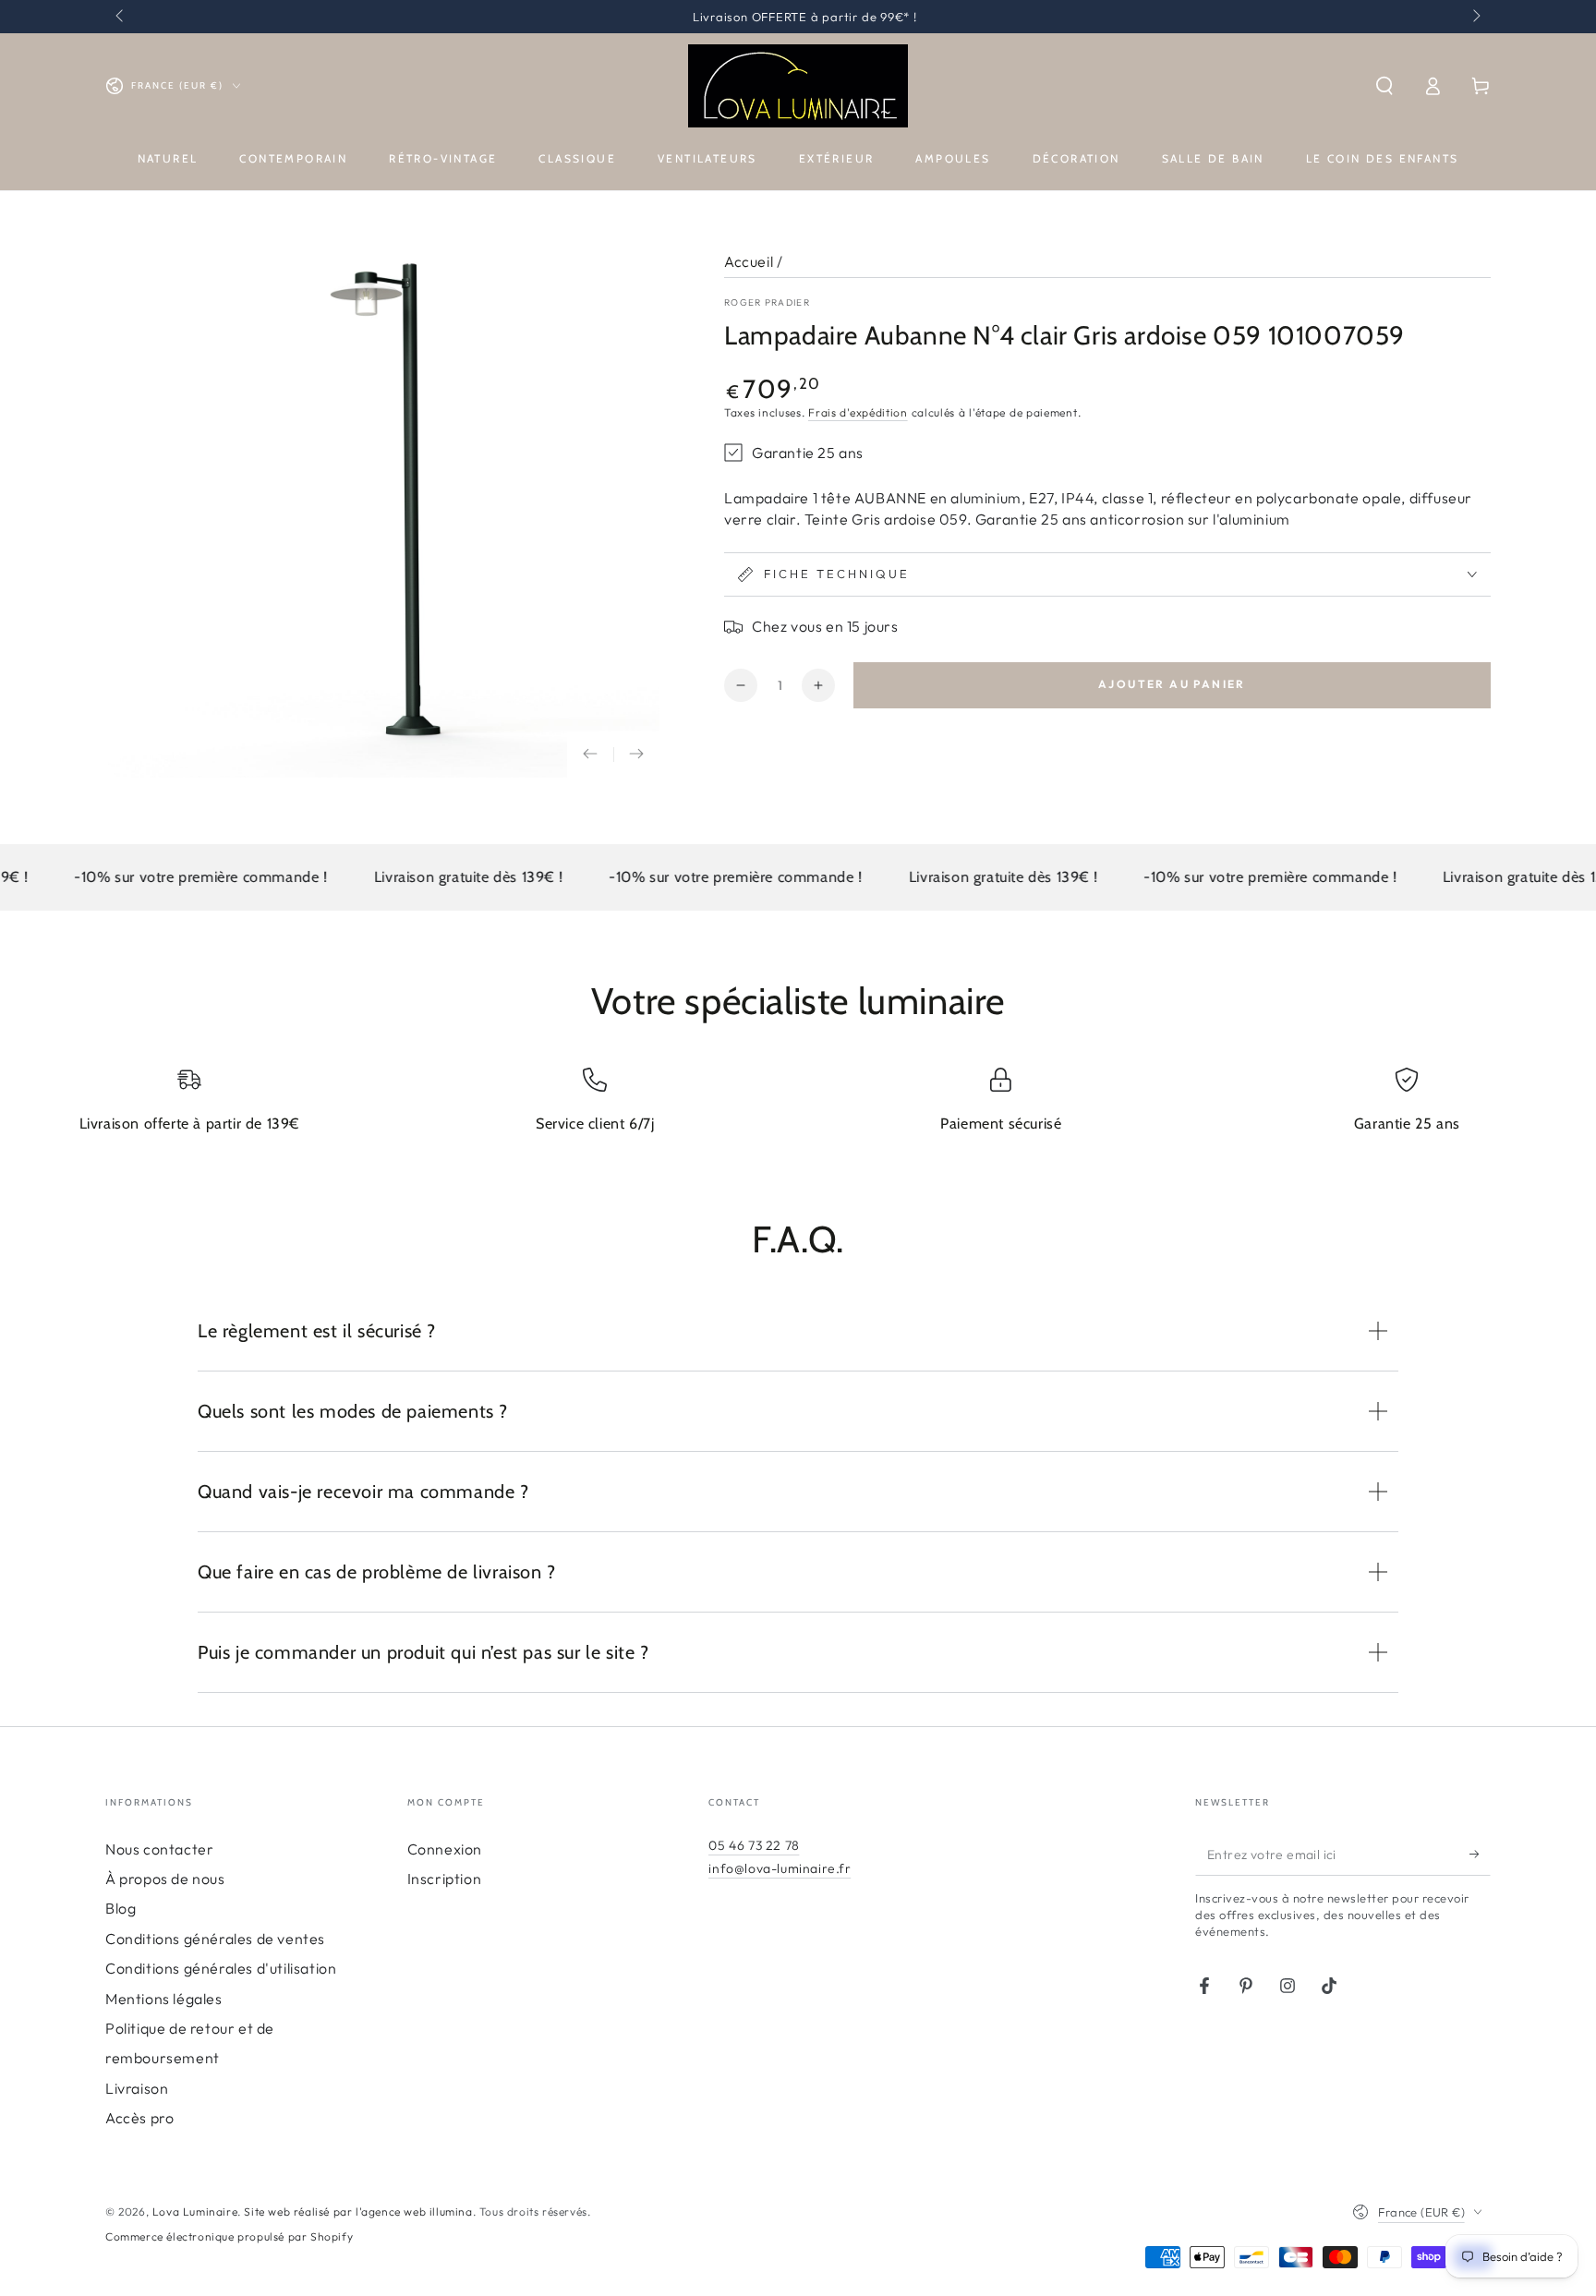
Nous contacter (159, 1849)
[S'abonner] (1480, 1855)
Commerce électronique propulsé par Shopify (229, 2236)
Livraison (137, 2088)
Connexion (445, 1849)
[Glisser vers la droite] (1475, 17)
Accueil (749, 261)
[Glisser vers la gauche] (121, 17)
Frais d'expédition (858, 412)
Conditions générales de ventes (215, 1939)
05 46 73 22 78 (754, 1845)
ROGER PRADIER (767, 302)
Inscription (445, 1879)
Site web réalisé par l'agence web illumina (358, 2211)
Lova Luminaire (195, 2211)
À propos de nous (165, 1879)
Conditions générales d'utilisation (221, 1968)
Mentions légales (164, 1999)
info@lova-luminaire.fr (780, 1868)
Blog (121, 1908)
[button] (1384, 86)
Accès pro (139, 2118)
